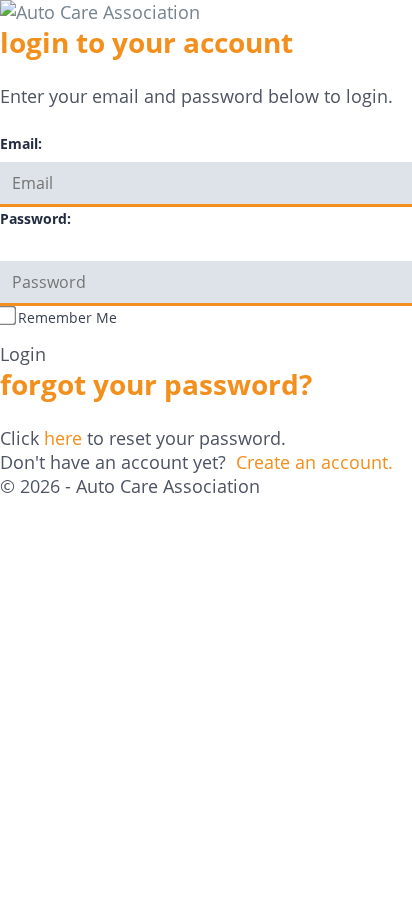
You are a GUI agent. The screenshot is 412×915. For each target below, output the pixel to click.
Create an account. (314, 462)
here (63, 438)
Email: (21, 143)
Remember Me (67, 317)
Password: (35, 218)
